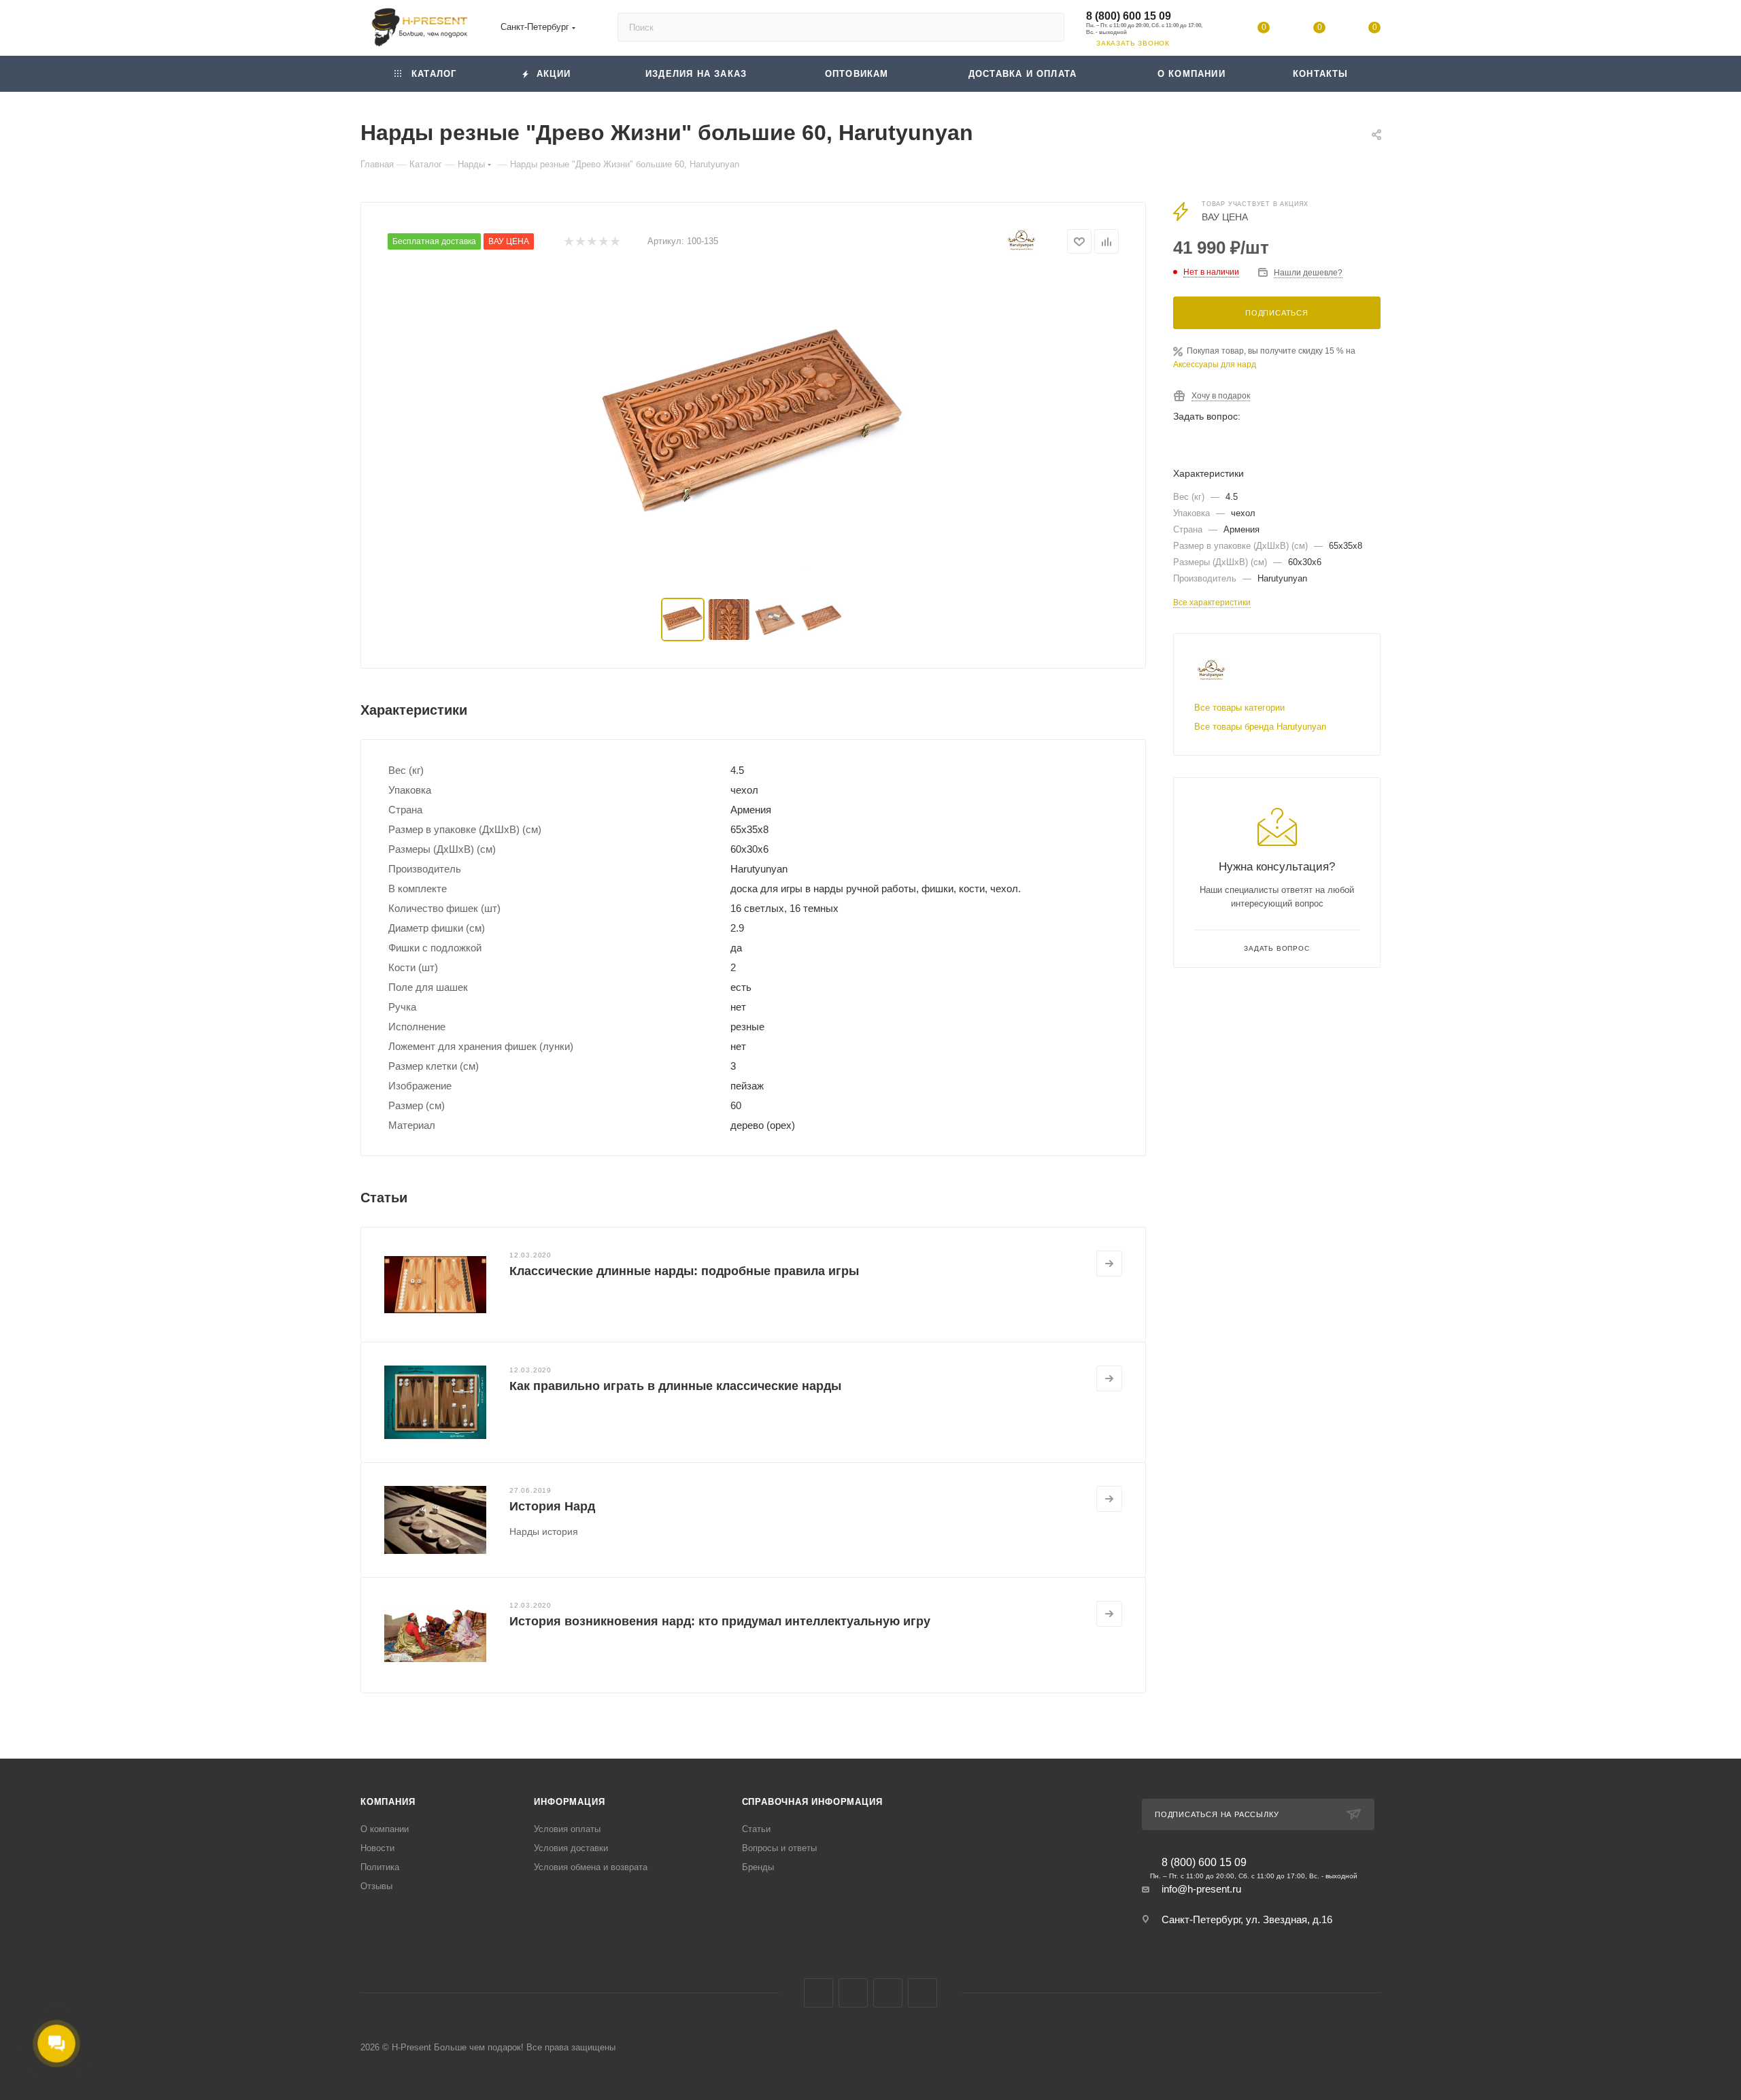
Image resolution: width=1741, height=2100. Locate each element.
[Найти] (1048, 27)
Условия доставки (571, 1848)
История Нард (552, 1506)
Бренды (758, 1867)
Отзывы (376, 1886)
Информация (569, 1802)
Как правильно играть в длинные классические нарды (675, 1386)
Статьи (756, 1829)
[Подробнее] (1109, 1264)
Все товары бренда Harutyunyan (1260, 727)
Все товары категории (1239, 708)
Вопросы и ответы (779, 1848)
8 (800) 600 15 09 (1129, 16)
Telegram (1260, 442)
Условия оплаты (567, 1829)
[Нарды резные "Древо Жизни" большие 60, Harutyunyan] (754, 428)
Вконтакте (1188, 442)
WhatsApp (1296, 442)
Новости (377, 1848)
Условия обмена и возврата (591, 1867)
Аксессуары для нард (1215, 365)
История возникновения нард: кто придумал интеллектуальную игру (720, 1621)
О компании (385, 1829)
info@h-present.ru (1201, 1889)
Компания (388, 1802)
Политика (380, 1867)
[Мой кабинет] (1208, 30)
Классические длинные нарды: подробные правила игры (684, 1271)
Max (1224, 442)
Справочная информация (812, 1802)
